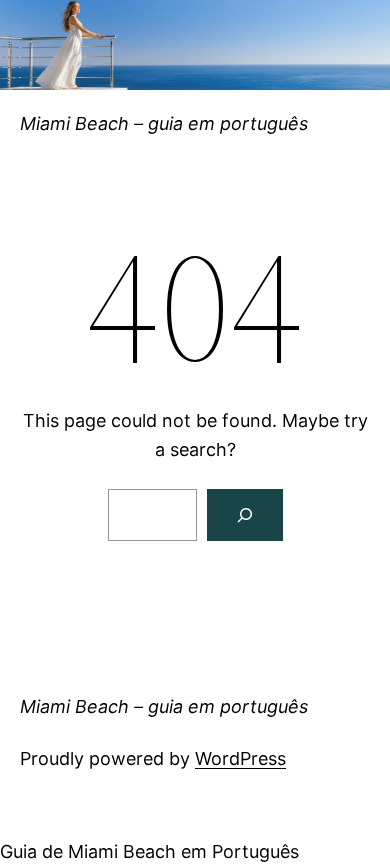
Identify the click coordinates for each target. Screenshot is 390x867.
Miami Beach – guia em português (164, 123)
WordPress (240, 758)
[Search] (245, 515)
